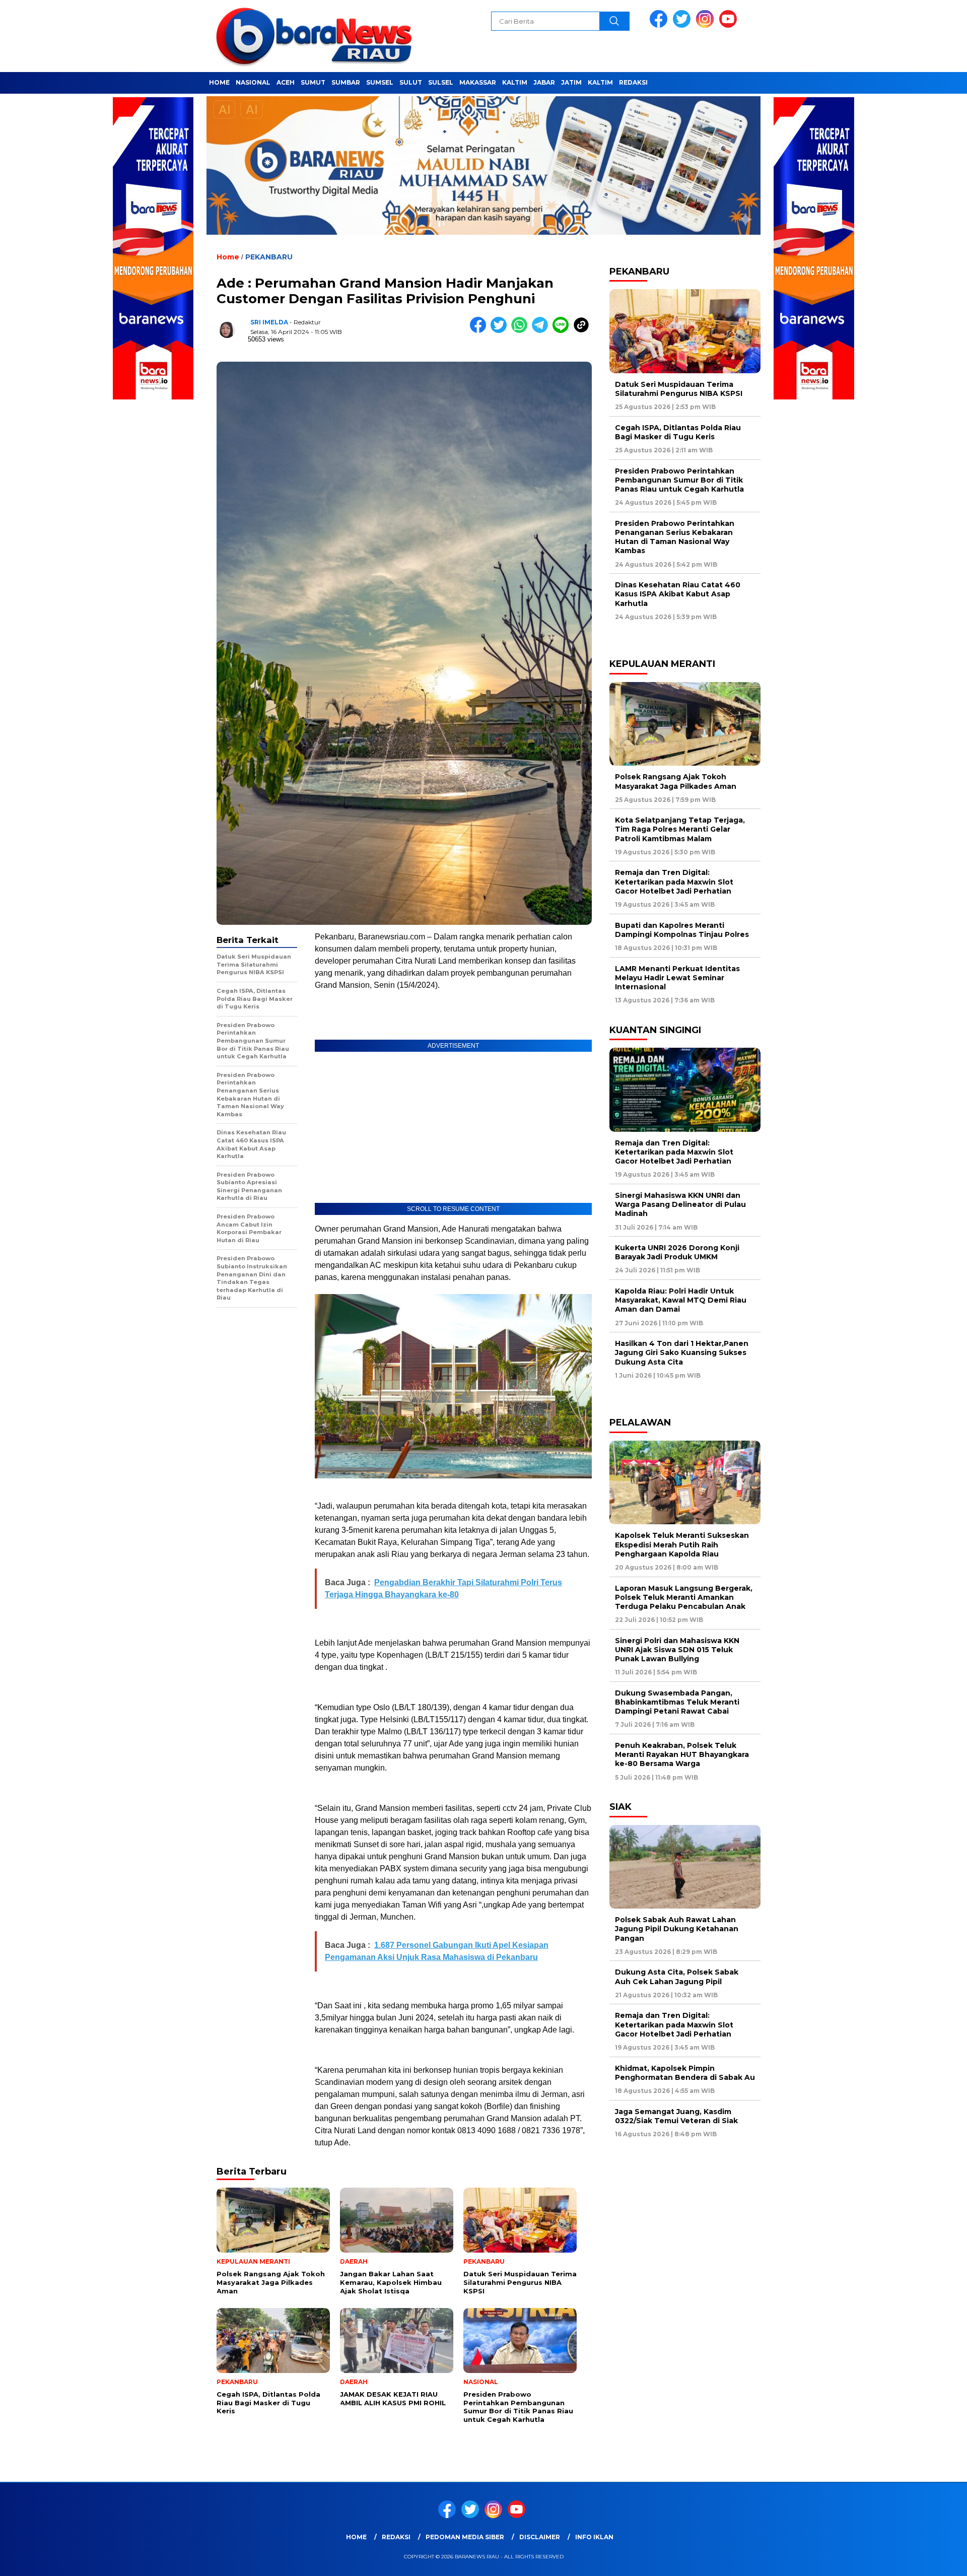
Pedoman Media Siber (465, 2537)
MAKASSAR (478, 82)
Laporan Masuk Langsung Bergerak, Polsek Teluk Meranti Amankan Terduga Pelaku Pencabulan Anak (684, 1597)
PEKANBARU (269, 257)
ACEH (286, 82)
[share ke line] (563, 331)
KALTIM (515, 82)
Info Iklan (594, 2537)
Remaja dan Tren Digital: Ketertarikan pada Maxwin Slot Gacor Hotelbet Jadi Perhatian (674, 882)
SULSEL (441, 82)
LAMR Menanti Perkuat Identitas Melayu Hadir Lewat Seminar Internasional (677, 978)
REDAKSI (633, 82)
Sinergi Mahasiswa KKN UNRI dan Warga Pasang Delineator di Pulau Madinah (680, 1204)
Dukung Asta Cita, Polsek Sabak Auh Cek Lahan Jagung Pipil (677, 1977)
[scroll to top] (929, 2560)
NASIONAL (253, 82)
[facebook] (660, 25)
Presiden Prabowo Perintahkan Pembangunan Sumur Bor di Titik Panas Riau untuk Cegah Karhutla (679, 480)
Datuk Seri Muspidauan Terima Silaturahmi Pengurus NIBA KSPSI (679, 389)
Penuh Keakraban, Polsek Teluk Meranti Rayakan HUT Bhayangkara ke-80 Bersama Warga (682, 1754)
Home (356, 2537)
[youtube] (730, 25)
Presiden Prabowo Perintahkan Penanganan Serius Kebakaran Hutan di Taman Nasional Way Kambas (675, 537)
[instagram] (707, 25)
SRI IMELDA (269, 322)
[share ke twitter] (501, 331)
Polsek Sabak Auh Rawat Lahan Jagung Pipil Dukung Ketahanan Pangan (677, 1929)
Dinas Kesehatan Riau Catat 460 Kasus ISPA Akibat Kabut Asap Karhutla (678, 594)
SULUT (411, 82)
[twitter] (683, 25)
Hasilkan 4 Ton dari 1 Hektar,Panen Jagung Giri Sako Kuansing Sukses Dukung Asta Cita (682, 1352)
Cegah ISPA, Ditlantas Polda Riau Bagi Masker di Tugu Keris (678, 432)
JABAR (544, 82)
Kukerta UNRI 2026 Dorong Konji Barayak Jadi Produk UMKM (677, 1252)
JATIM (571, 82)
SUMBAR (346, 82)
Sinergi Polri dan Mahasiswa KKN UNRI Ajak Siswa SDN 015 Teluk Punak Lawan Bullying (677, 1650)
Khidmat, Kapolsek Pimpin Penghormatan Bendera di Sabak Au (685, 2073)
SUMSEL (380, 82)
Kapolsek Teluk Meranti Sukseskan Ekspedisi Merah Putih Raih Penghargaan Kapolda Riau (682, 1544)
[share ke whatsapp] (522, 331)
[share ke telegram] (542, 331)
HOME (219, 82)
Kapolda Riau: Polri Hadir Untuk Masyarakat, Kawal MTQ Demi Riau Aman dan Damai (681, 1300)
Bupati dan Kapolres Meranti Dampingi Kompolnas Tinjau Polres (682, 930)
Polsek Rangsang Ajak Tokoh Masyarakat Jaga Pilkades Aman (676, 781)
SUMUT (313, 82)
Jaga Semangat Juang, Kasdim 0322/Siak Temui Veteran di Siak (676, 2116)
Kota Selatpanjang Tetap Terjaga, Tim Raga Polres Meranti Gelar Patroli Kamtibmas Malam (680, 829)
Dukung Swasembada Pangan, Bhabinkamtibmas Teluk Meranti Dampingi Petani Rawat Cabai (677, 1702)
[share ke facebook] (480, 331)
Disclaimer (540, 2537)
